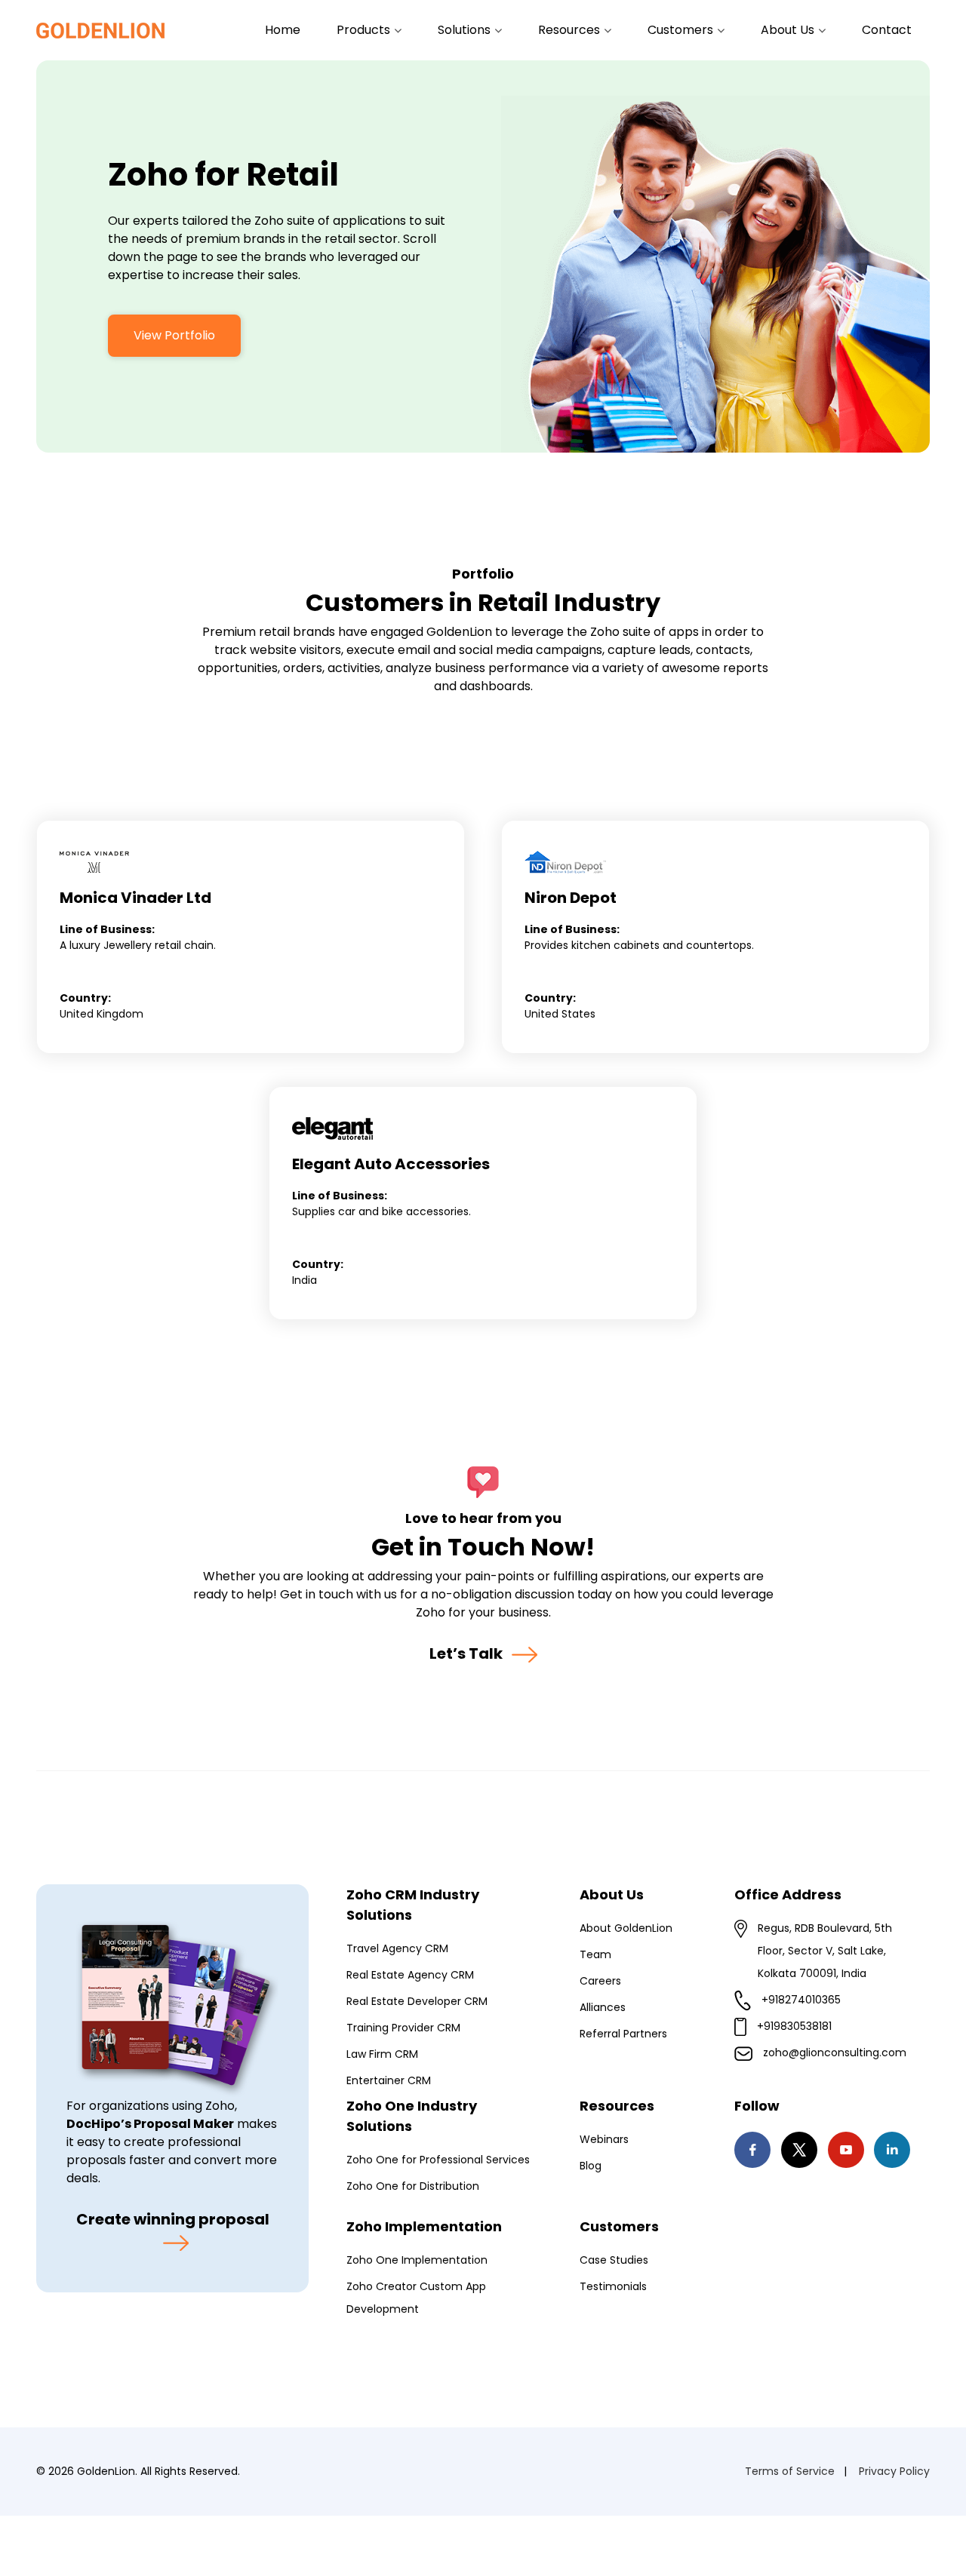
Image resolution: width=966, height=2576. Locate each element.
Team (595, 1954)
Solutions (466, 30)
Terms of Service (790, 2471)
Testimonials (613, 2286)
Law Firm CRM (382, 2054)
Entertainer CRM (389, 2080)
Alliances (603, 2007)
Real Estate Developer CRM (417, 2001)
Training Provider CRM (403, 2028)
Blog (591, 2166)
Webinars (604, 2139)
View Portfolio (174, 335)
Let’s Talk (468, 1653)
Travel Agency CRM (397, 1948)
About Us (789, 30)
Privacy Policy (894, 2471)
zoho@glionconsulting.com (835, 2053)
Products (365, 30)
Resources (571, 30)
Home (283, 30)
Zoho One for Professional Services (438, 2160)
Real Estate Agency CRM (410, 1975)
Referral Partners (623, 2034)
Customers (682, 30)
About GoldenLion (626, 1928)
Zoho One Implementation (417, 2260)
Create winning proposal (173, 2219)
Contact (887, 30)
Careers (600, 1981)
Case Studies (614, 2260)
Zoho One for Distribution (413, 2186)
